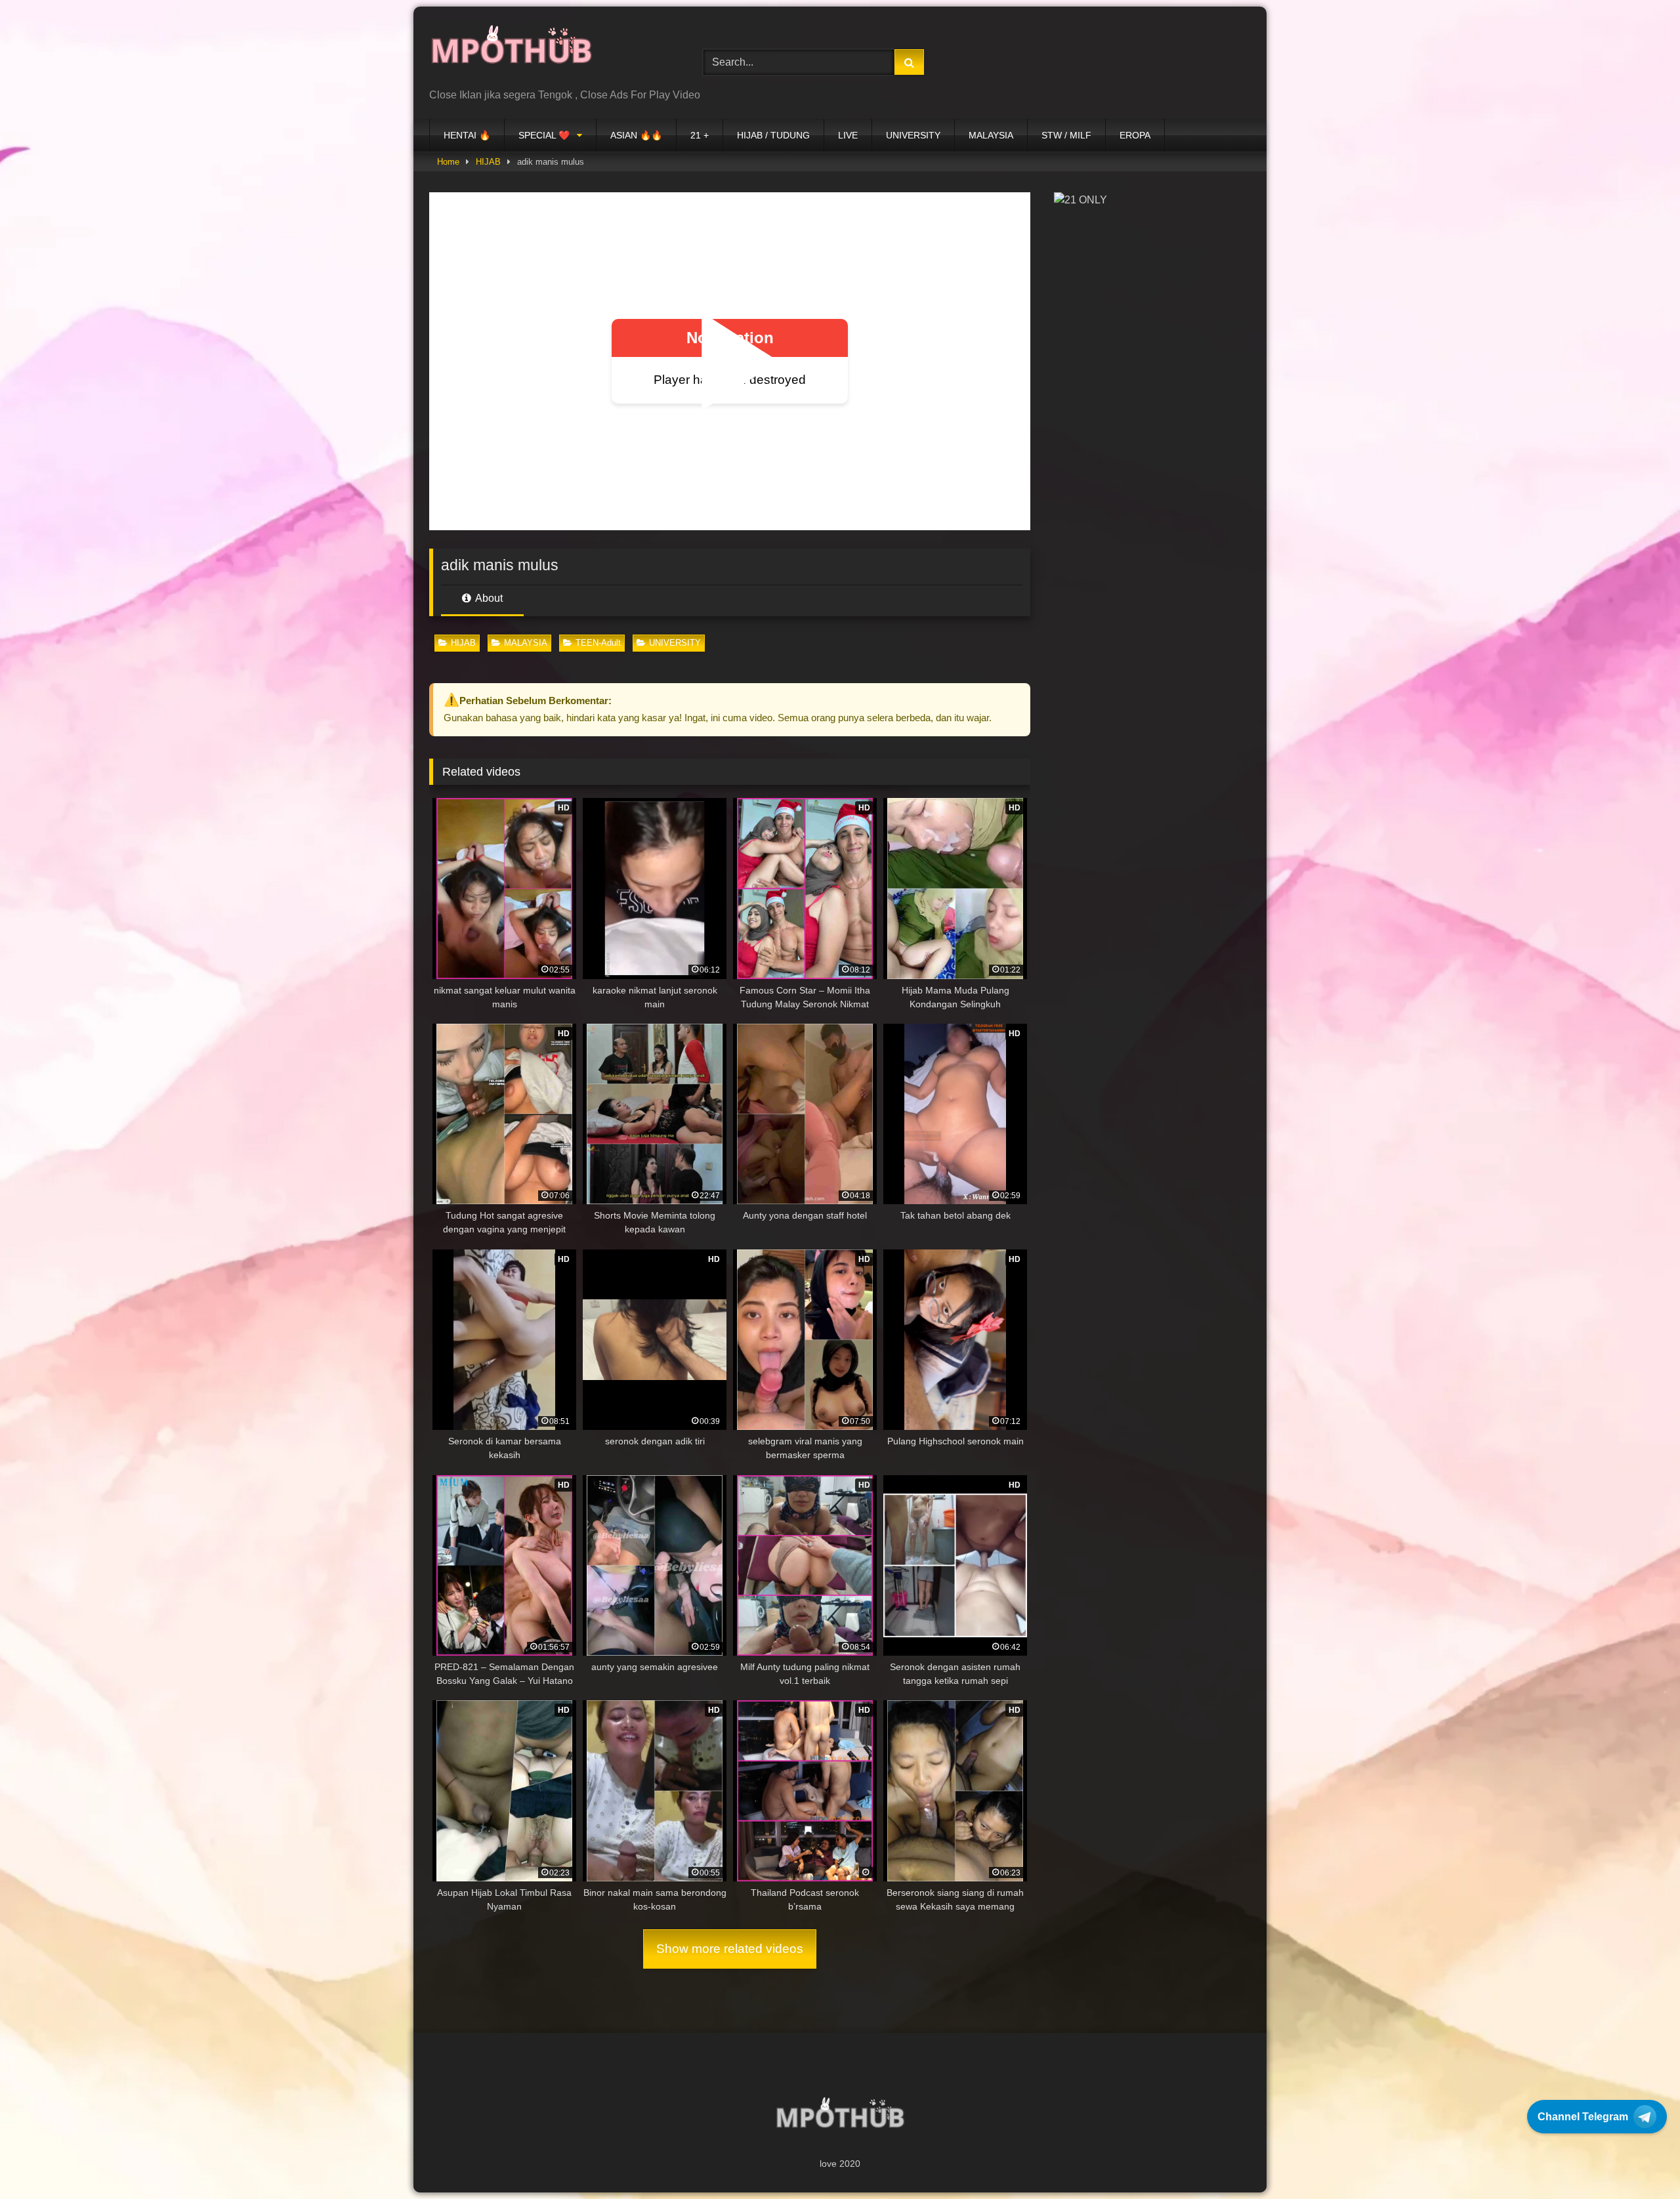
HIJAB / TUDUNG (773, 135)
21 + (700, 135)
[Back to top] (1639, 2160)
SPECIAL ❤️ (544, 135)
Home (448, 162)
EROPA (1135, 135)
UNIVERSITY (913, 135)
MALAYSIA (991, 135)
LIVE (848, 135)
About (488, 598)
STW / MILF (1066, 135)
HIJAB (488, 162)
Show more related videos (730, 1949)
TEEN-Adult (598, 643)
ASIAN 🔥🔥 (636, 135)
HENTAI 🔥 (467, 135)
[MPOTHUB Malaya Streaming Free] (511, 52)
